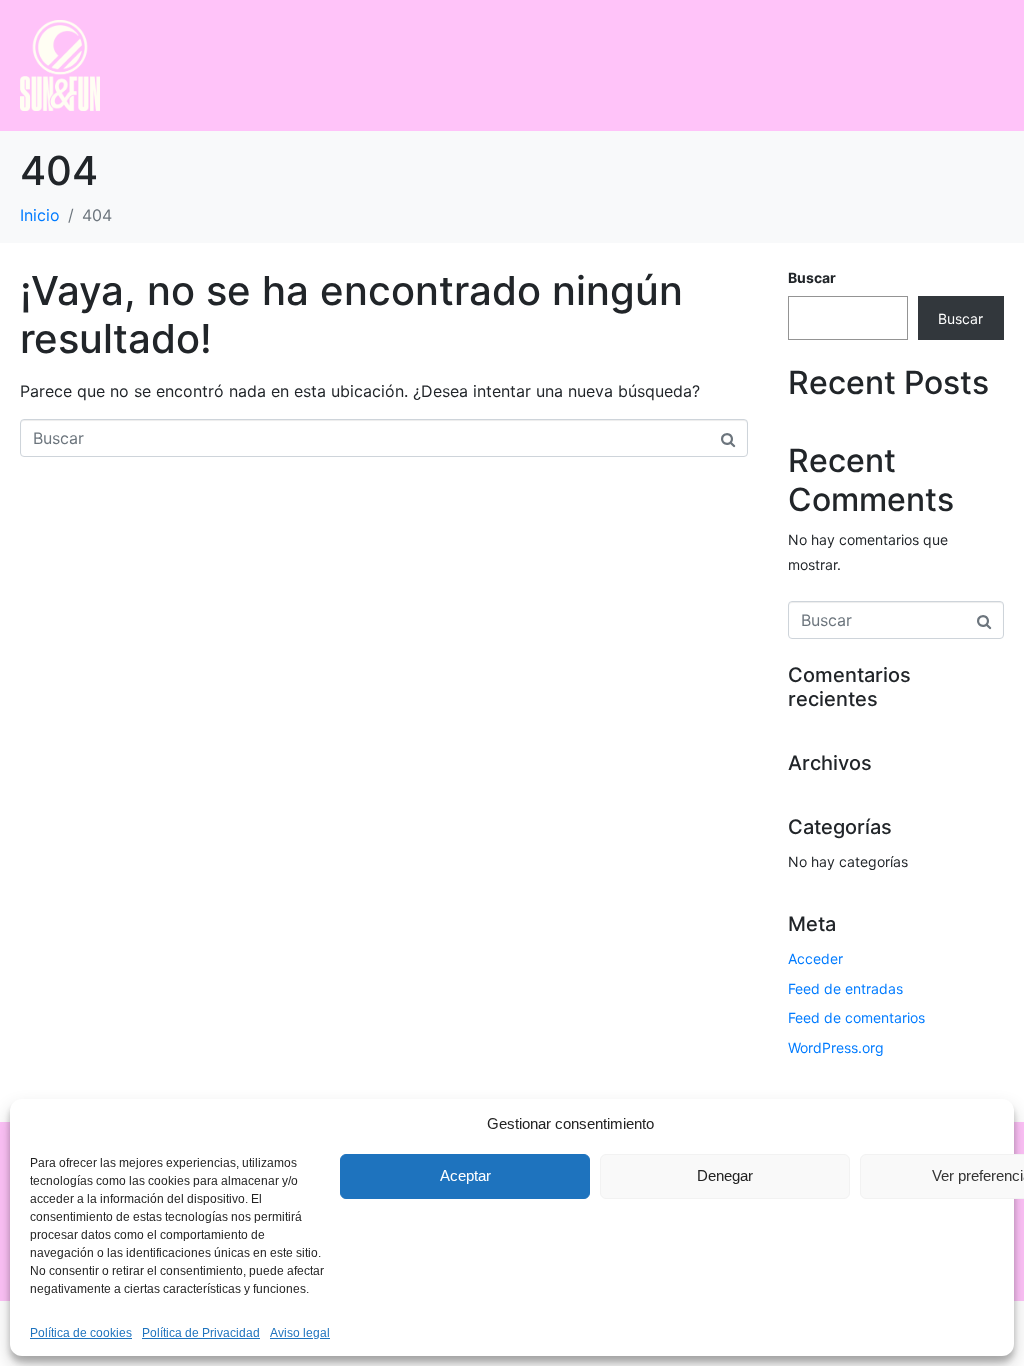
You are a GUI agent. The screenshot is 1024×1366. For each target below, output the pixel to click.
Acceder (815, 958)
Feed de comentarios (856, 1017)
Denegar (725, 1175)
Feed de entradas (845, 988)
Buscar (812, 277)
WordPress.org (836, 1047)
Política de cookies (81, 1333)
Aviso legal (300, 1333)
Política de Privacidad (201, 1333)
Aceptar (465, 1175)
